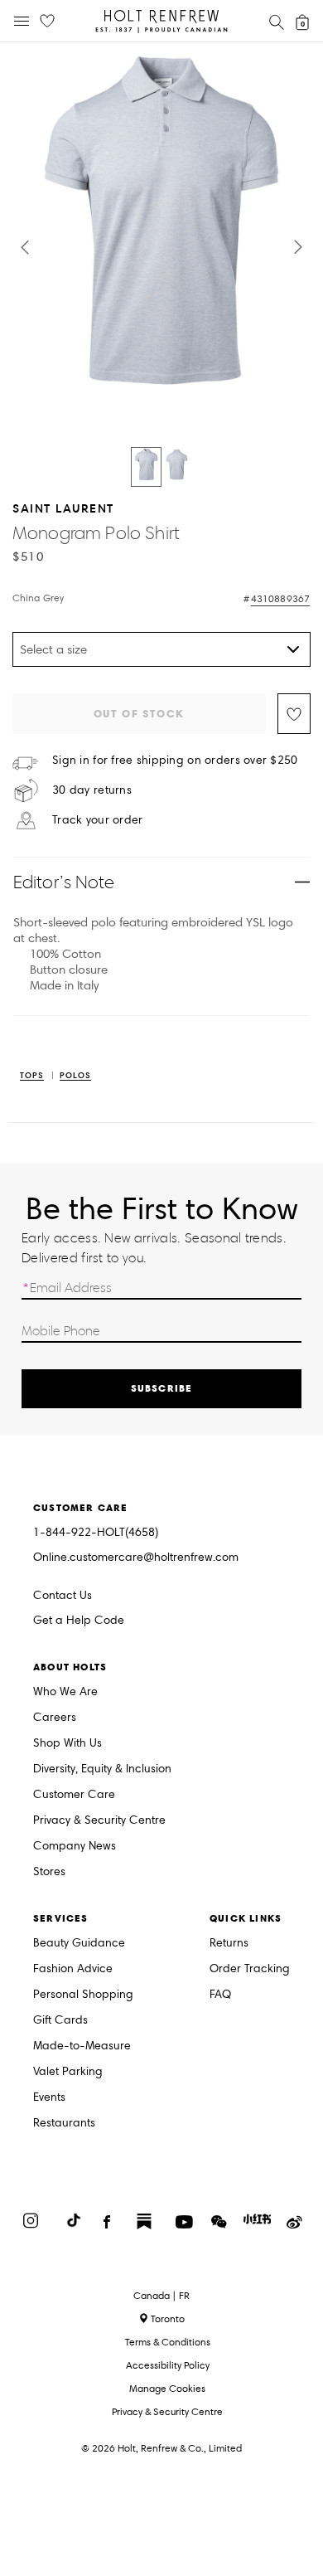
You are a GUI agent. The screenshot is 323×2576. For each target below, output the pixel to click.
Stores (49, 1872)
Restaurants (64, 2124)
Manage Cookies (167, 2388)
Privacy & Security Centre (99, 1821)
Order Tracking (250, 1969)
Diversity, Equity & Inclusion (102, 1769)
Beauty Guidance (79, 1944)
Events (49, 2098)
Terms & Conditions (168, 2342)
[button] (25, 247)
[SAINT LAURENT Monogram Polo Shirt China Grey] (146, 467)
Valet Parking (68, 2072)
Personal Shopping (83, 1995)
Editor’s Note (64, 882)
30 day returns (92, 790)
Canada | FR (161, 2296)
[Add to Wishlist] (294, 714)
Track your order (97, 820)
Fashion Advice (73, 1969)
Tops (32, 1076)
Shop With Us (67, 1744)
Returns (229, 1944)
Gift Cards (60, 2021)
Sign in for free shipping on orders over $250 (175, 761)
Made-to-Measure (82, 2046)
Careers (55, 1718)
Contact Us (63, 1595)
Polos (75, 1076)
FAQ (220, 1995)
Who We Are (65, 1692)
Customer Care (74, 1795)
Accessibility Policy (168, 2365)
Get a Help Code (79, 1621)
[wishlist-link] (47, 22)
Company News (75, 1847)
